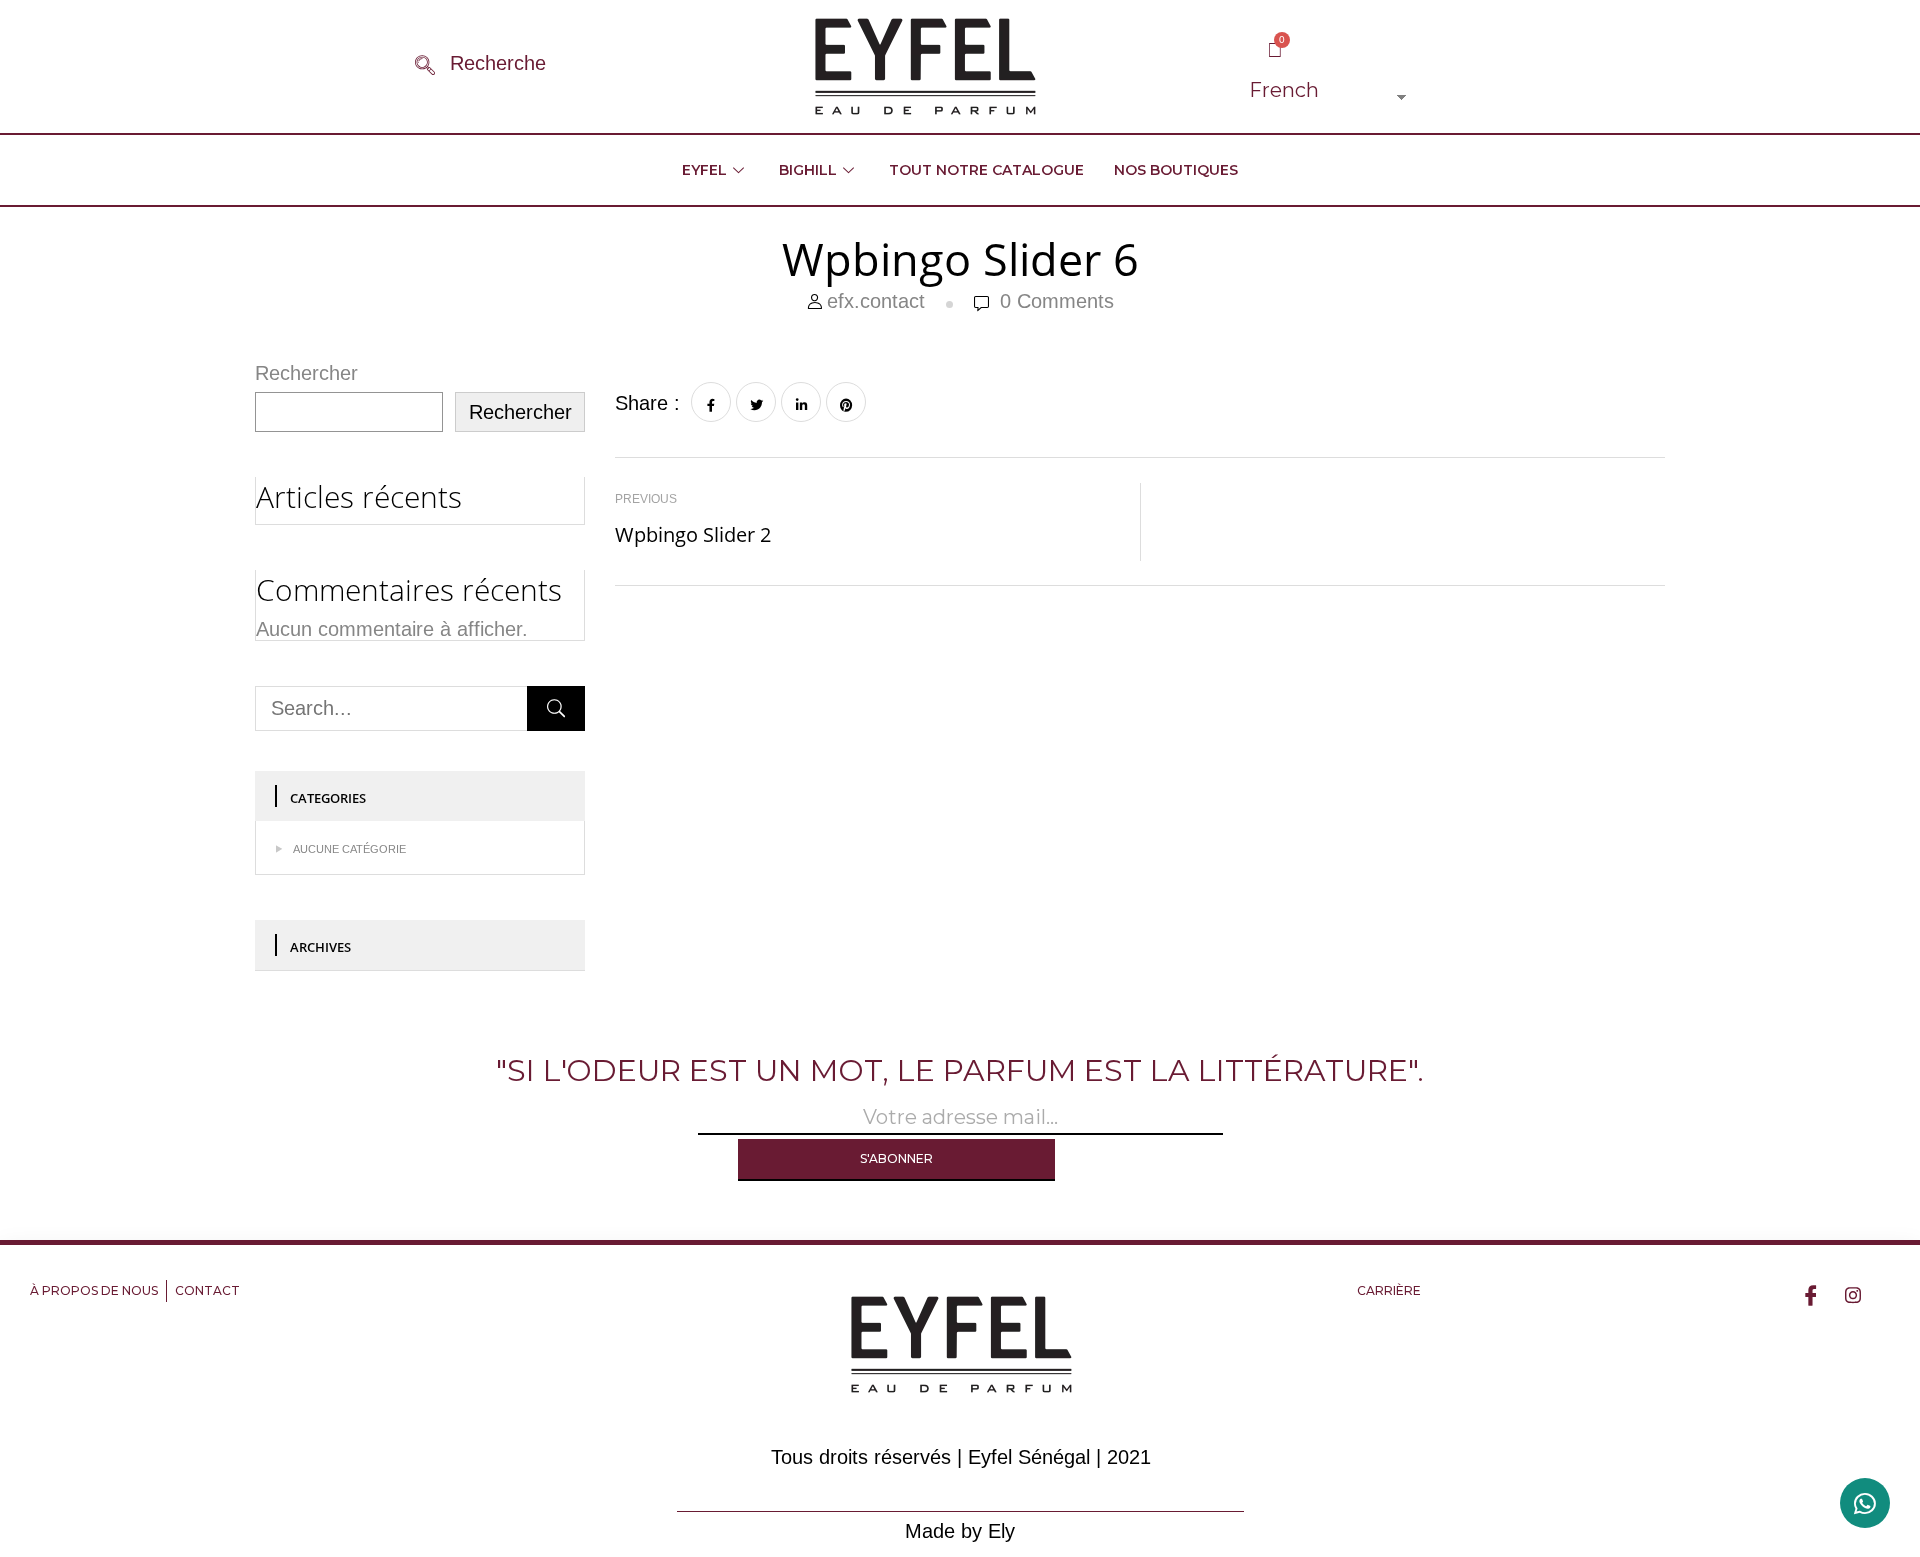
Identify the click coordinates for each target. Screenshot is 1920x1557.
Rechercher (306, 373)
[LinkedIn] (801, 402)
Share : (647, 403)
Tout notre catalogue (986, 170)
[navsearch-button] (425, 67)
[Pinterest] (846, 402)
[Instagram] (1853, 1295)
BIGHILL (808, 170)
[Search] (556, 708)
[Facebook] (711, 402)
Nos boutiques (1176, 170)
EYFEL (704, 170)
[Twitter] (756, 402)
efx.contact (876, 301)
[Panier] (1275, 49)
